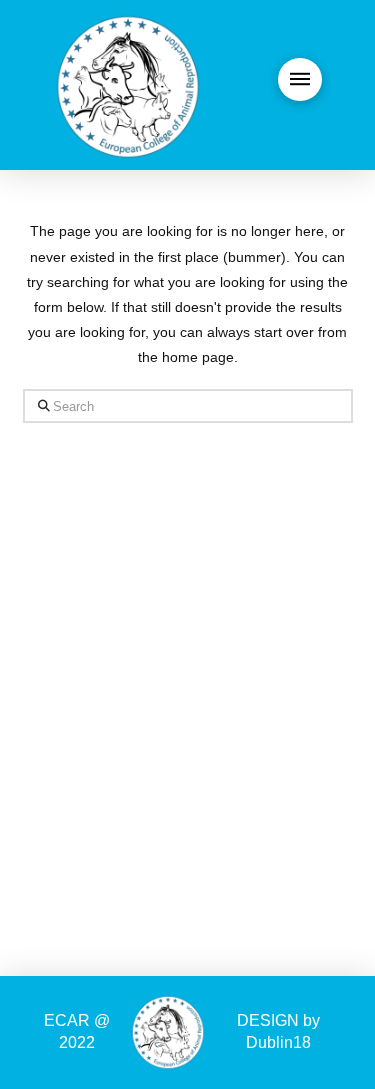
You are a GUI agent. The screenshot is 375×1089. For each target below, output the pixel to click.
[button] (300, 79)
